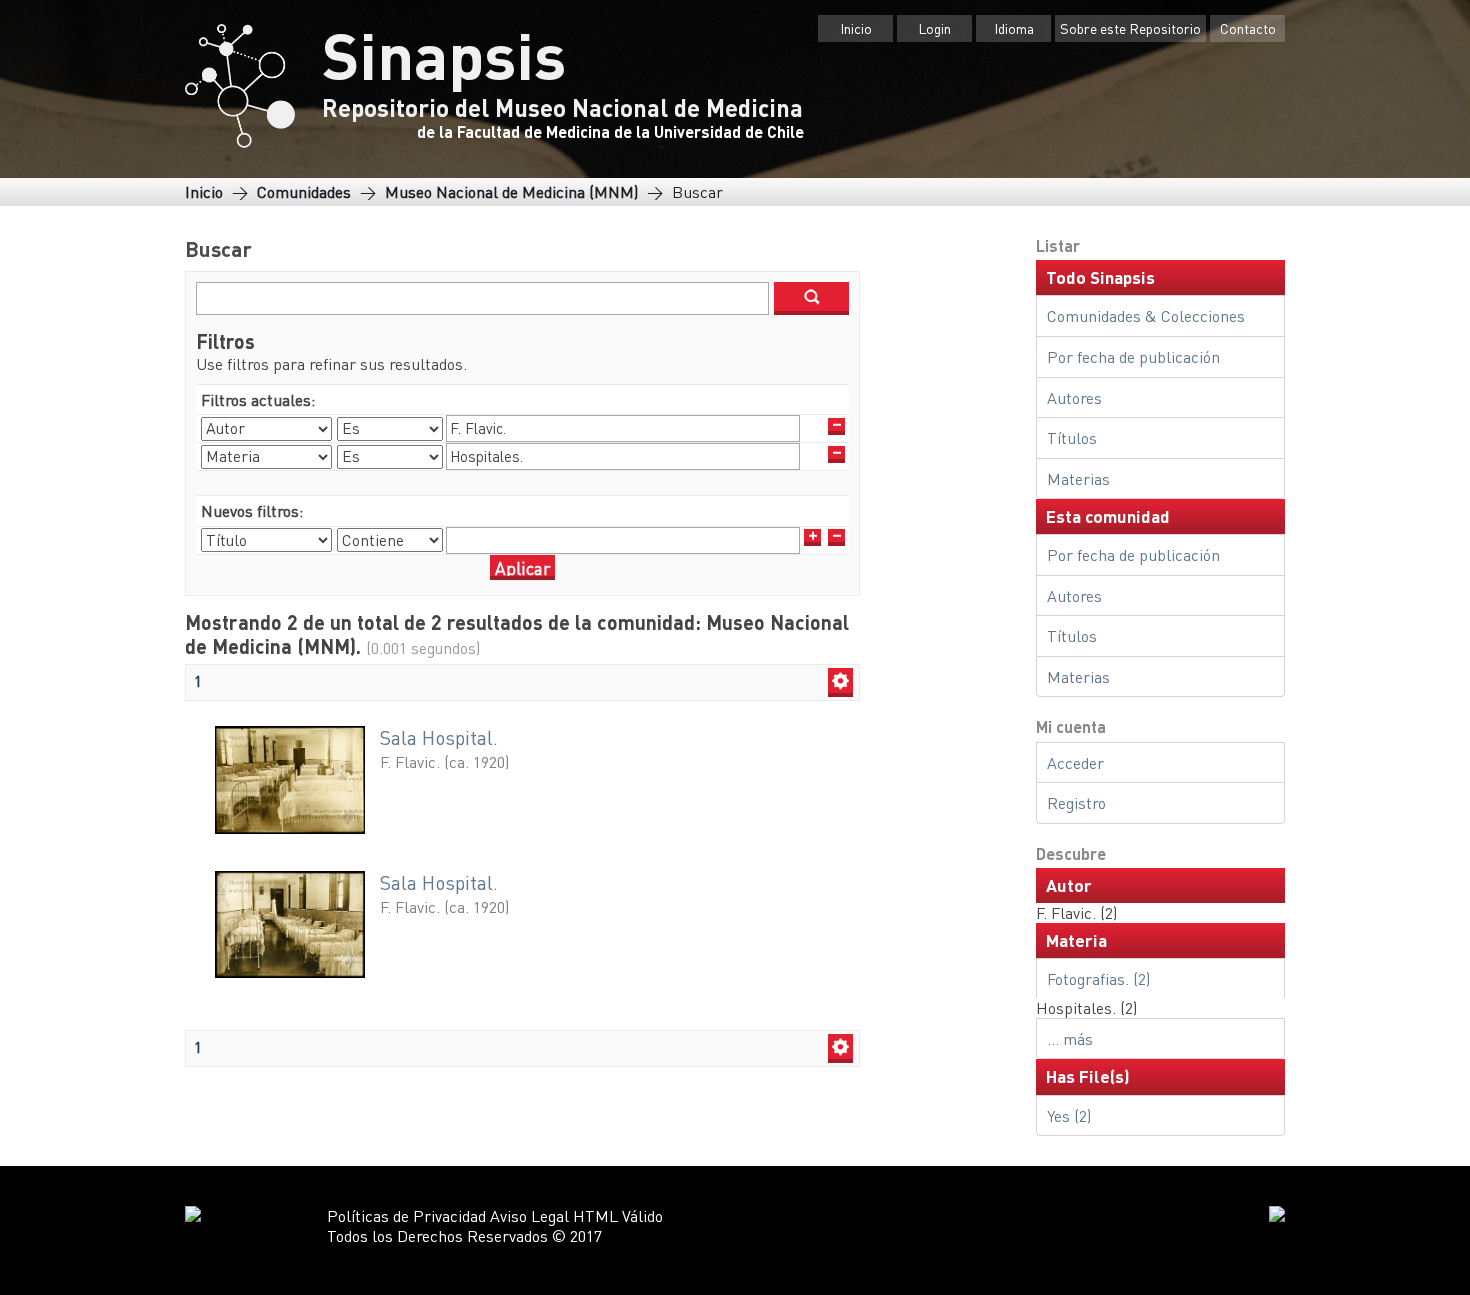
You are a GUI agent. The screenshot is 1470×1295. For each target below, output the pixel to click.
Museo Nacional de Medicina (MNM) (511, 191)
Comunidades (304, 191)
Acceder (1075, 762)
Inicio (856, 28)
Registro (1076, 802)
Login (934, 28)
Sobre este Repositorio (1130, 28)
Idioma (1014, 28)
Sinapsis (444, 54)
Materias (1078, 478)
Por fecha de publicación (1133, 356)
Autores (1074, 397)
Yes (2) (1069, 1115)
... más (1070, 1038)
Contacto (1248, 28)
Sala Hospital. (439, 737)
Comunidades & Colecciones (1146, 315)
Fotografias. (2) (1098, 978)
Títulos (1072, 437)
